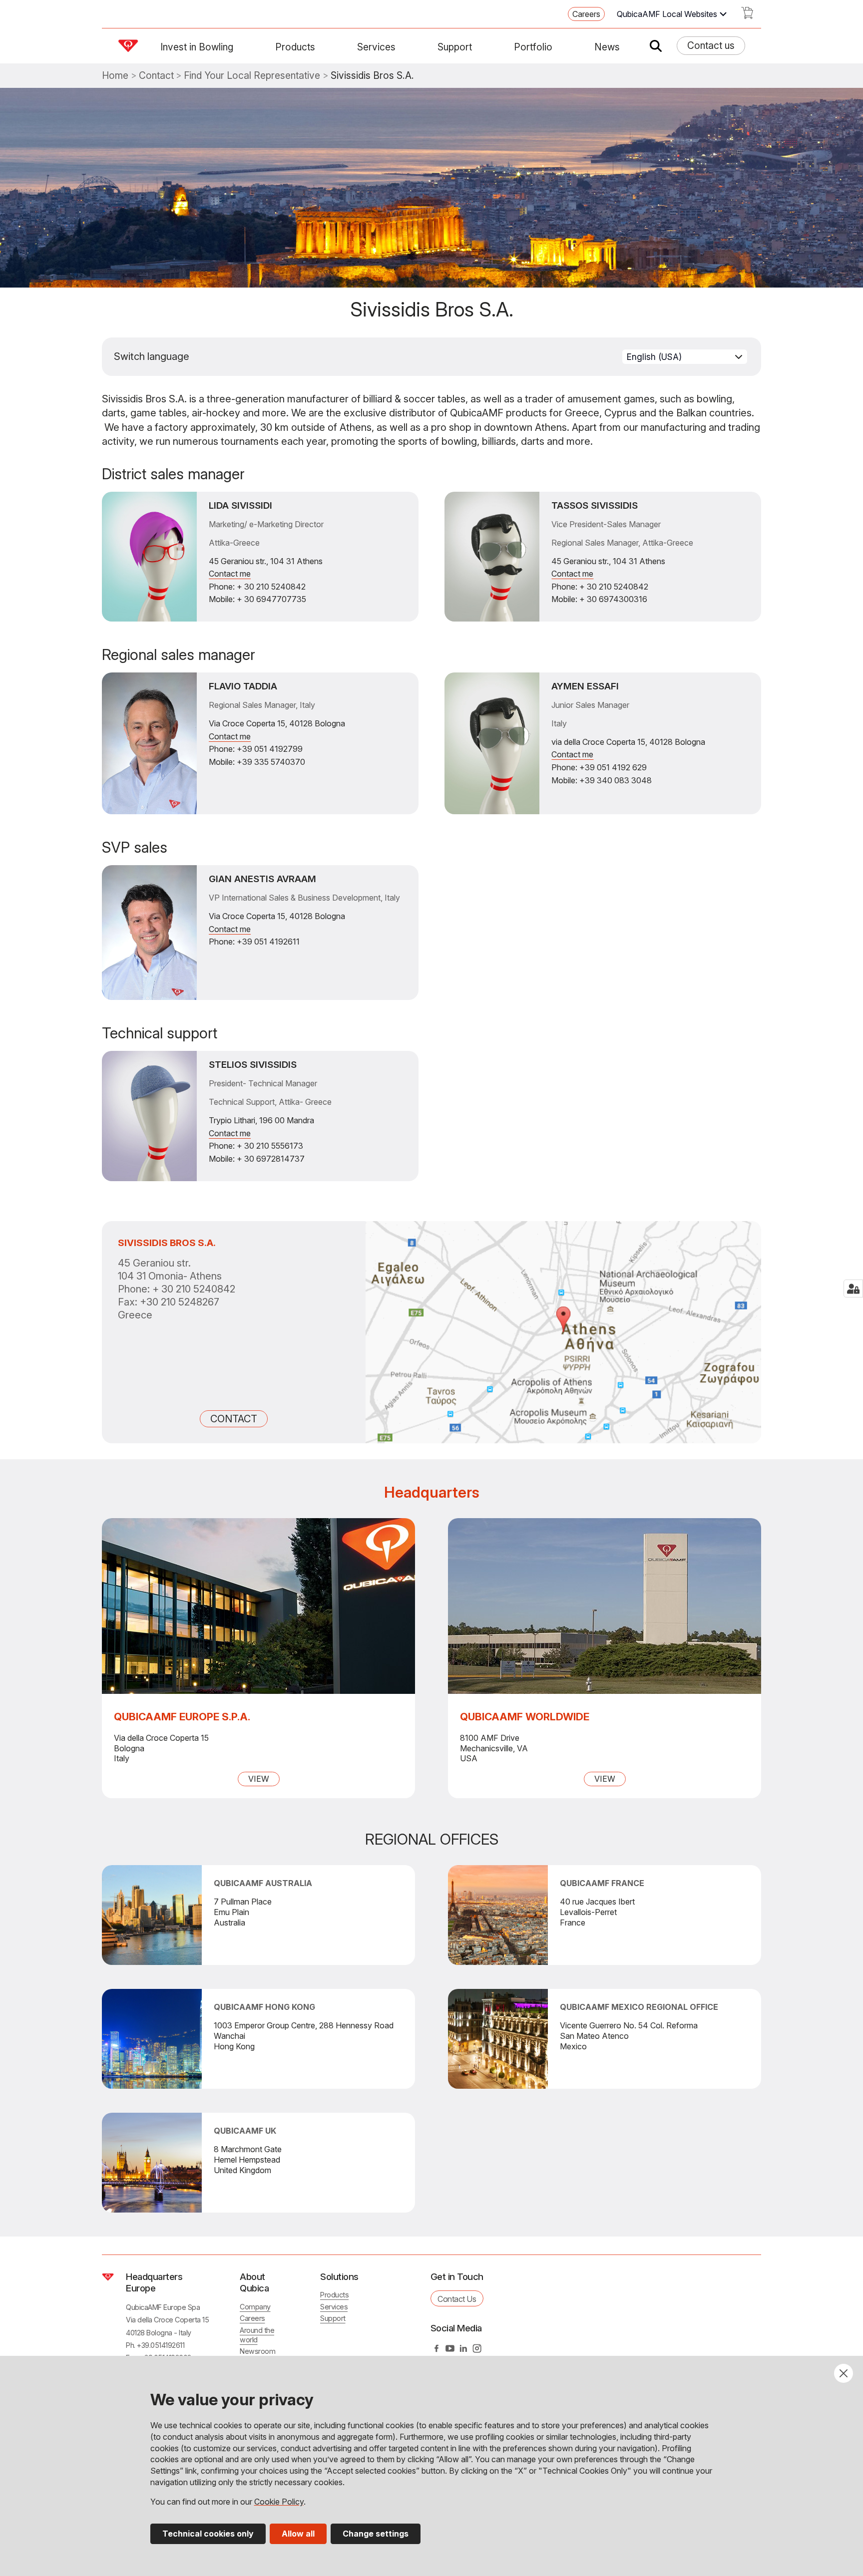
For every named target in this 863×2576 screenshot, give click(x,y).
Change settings (376, 2534)
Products (295, 47)
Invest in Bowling (197, 47)
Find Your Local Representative (252, 76)
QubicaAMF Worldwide (525, 1717)
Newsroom (257, 2351)
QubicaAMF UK (245, 2131)
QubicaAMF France (602, 1883)
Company (255, 2307)
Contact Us (457, 2299)
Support (455, 47)
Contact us (711, 45)
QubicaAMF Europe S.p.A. (182, 1717)
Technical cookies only (208, 2534)
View (259, 1779)
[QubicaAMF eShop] (747, 16)
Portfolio (533, 47)
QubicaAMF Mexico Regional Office (639, 2007)
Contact (156, 76)
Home (115, 76)
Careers (586, 14)
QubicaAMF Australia (263, 1883)
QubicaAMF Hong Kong (264, 2007)
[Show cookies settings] (853, 1288)
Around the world (257, 2335)
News (607, 47)
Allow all (298, 2534)
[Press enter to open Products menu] (321, 47)
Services (376, 47)
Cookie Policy (279, 2502)
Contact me (230, 574)
